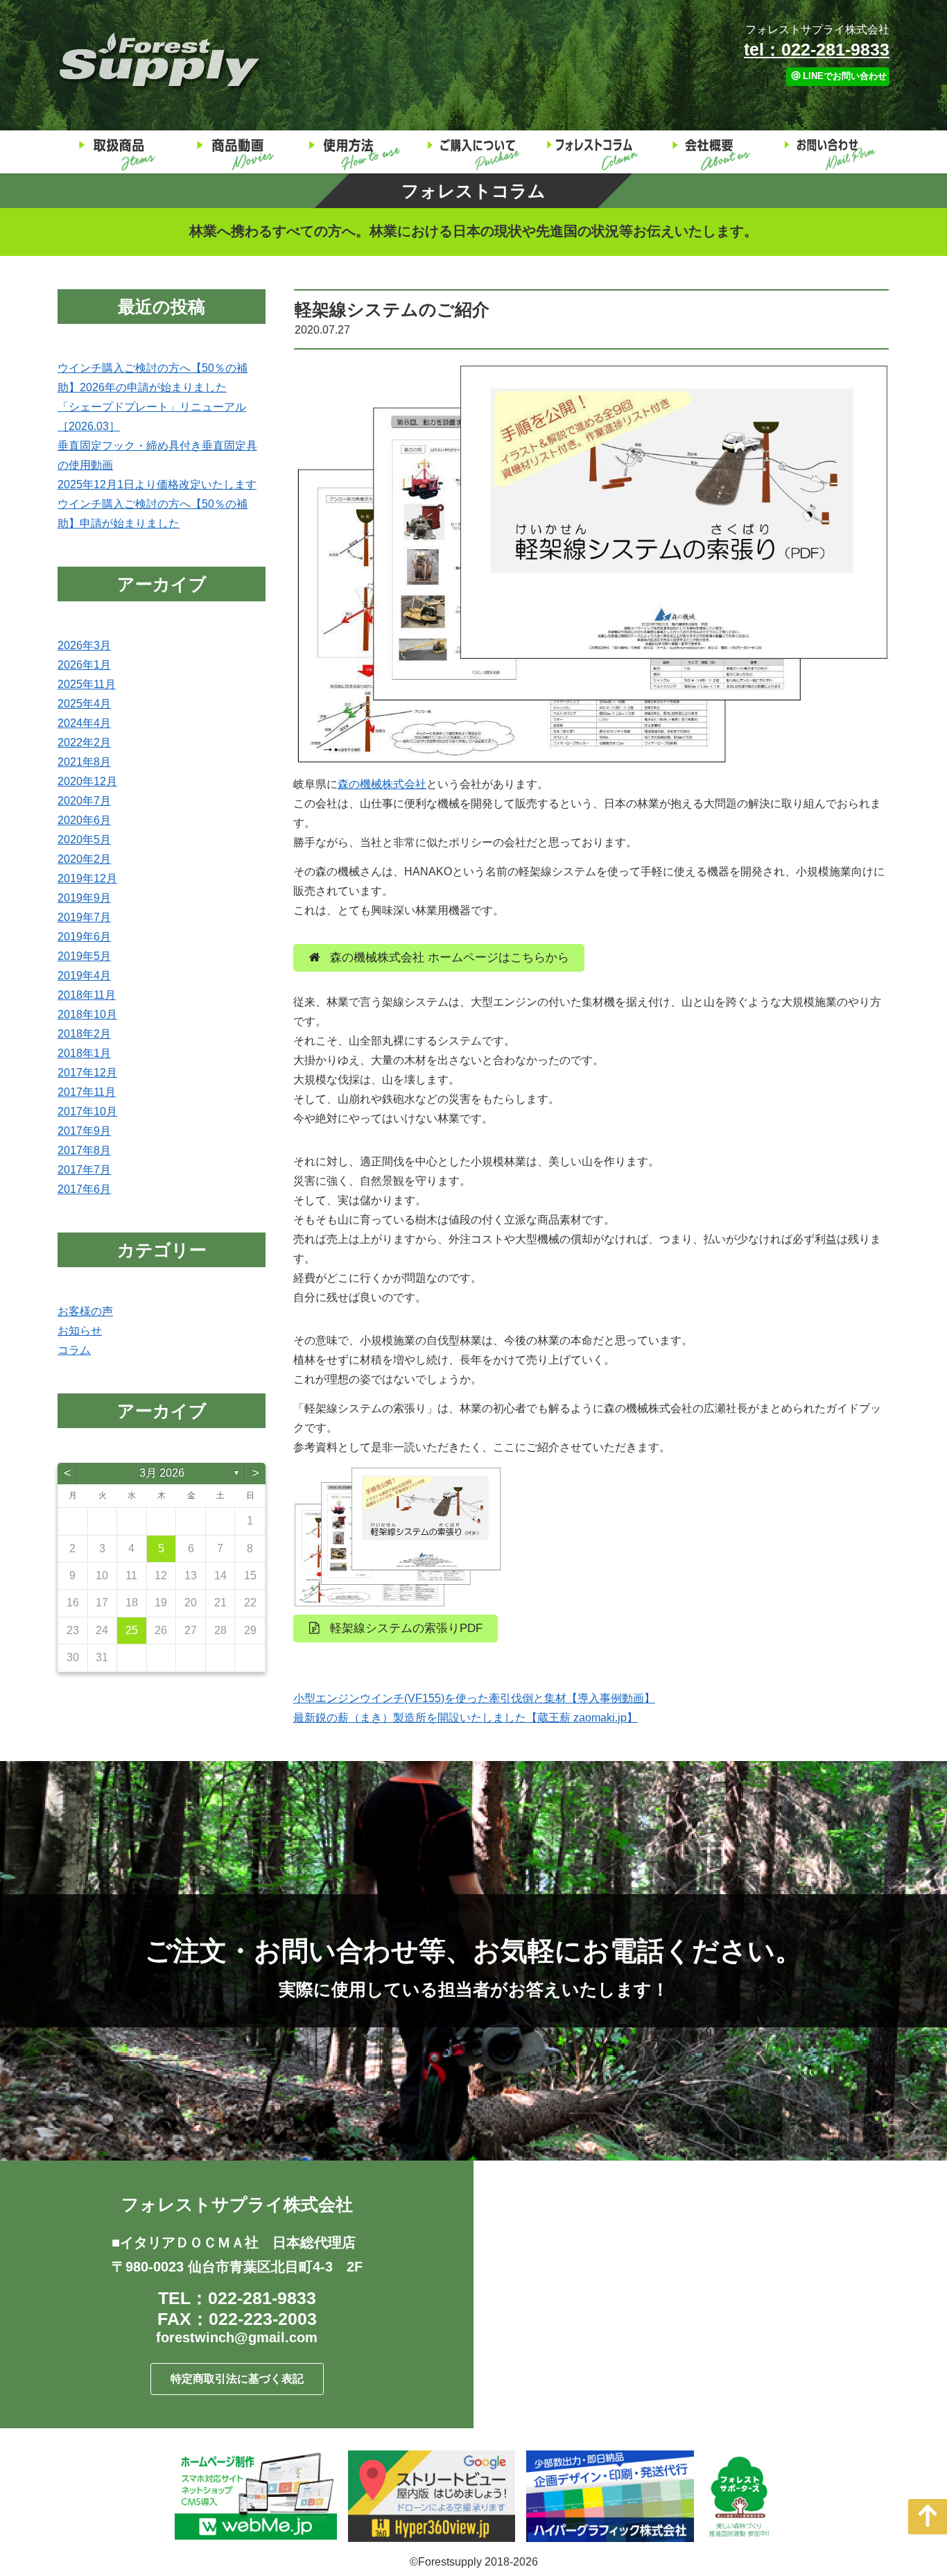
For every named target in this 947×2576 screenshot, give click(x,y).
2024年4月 (84, 723)
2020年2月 (84, 859)
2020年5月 (84, 840)
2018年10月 (87, 1014)
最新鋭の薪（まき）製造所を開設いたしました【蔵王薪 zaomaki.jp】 (466, 1718)
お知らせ (80, 1331)
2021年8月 (84, 762)
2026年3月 (84, 645)
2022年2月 (84, 742)
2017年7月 (84, 1170)
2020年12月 (87, 781)
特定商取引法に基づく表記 (237, 2379)
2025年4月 (84, 704)
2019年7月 (84, 917)
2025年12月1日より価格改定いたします (157, 484)
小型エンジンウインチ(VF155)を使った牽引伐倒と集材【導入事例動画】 (474, 1698)
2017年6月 (84, 1189)
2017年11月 (87, 1092)
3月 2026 (162, 1473)
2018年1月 (84, 1053)
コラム (74, 1350)
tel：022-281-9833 (817, 49)
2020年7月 (84, 801)
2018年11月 (87, 995)
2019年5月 (84, 956)
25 (132, 1630)
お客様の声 (85, 1311)
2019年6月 (84, 937)
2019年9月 (84, 898)
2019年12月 (87, 878)
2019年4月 (84, 976)
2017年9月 (84, 1131)
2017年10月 (87, 1111)
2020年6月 (84, 820)
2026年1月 (84, 665)
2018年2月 (84, 1034)
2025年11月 (87, 684)
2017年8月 (84, 1150)
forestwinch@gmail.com (237, 2337)
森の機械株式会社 (382, 784)
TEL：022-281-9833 (237, 2298)
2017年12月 (87, 1073)
